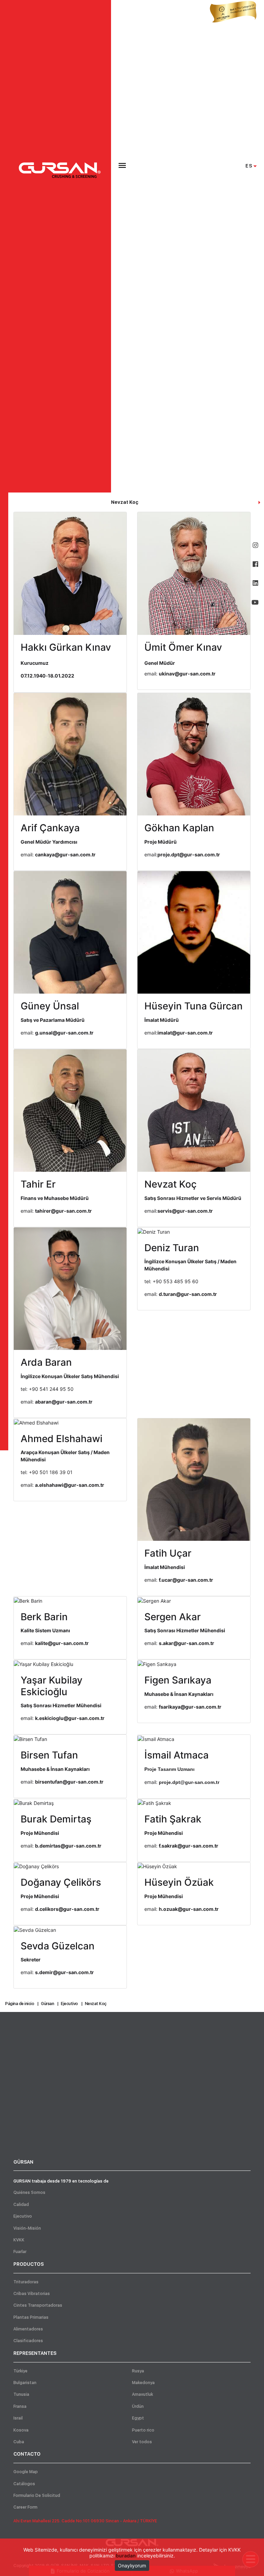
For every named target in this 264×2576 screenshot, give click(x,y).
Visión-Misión (27, 2228)
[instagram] (255, 545)
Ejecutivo (23, 2216)
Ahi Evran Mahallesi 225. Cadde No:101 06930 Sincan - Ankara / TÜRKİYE (85, 2521)
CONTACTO (27, 2454)
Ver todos (142, 2442)
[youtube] (255, 602)
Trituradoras (26, 2282)
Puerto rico (143, 2430)
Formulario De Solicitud (37, 2496)
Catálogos (24, 2484)
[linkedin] (255, 583)
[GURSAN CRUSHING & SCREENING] (60, 170)
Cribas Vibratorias (32, 2294)
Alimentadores (28, 2329)
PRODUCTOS (29, 2264)
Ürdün (138, 2406)
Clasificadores (28, 2341)
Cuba (19, 2442)
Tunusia (21, 2394)
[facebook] (255, 564)
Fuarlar (20, 2252)
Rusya (138, 2371)
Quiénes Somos (29, 2193)
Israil (18, 2418)
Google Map (26, 2472)
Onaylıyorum (132, 2566)
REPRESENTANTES (35, 2353)
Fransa (20, 2406)
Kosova (21, 2430)
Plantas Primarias (31, 2317)
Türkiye (20, 2371)
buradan (126, 2556)
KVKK (19, 2240)
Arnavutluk (142, 2394)
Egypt (138, 2418)
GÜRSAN (23, 2162)
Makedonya (143, 2383)
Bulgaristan (25, 2383)
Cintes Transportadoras (38, 2305)
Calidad (21, 2205)
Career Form (25, 2507)
